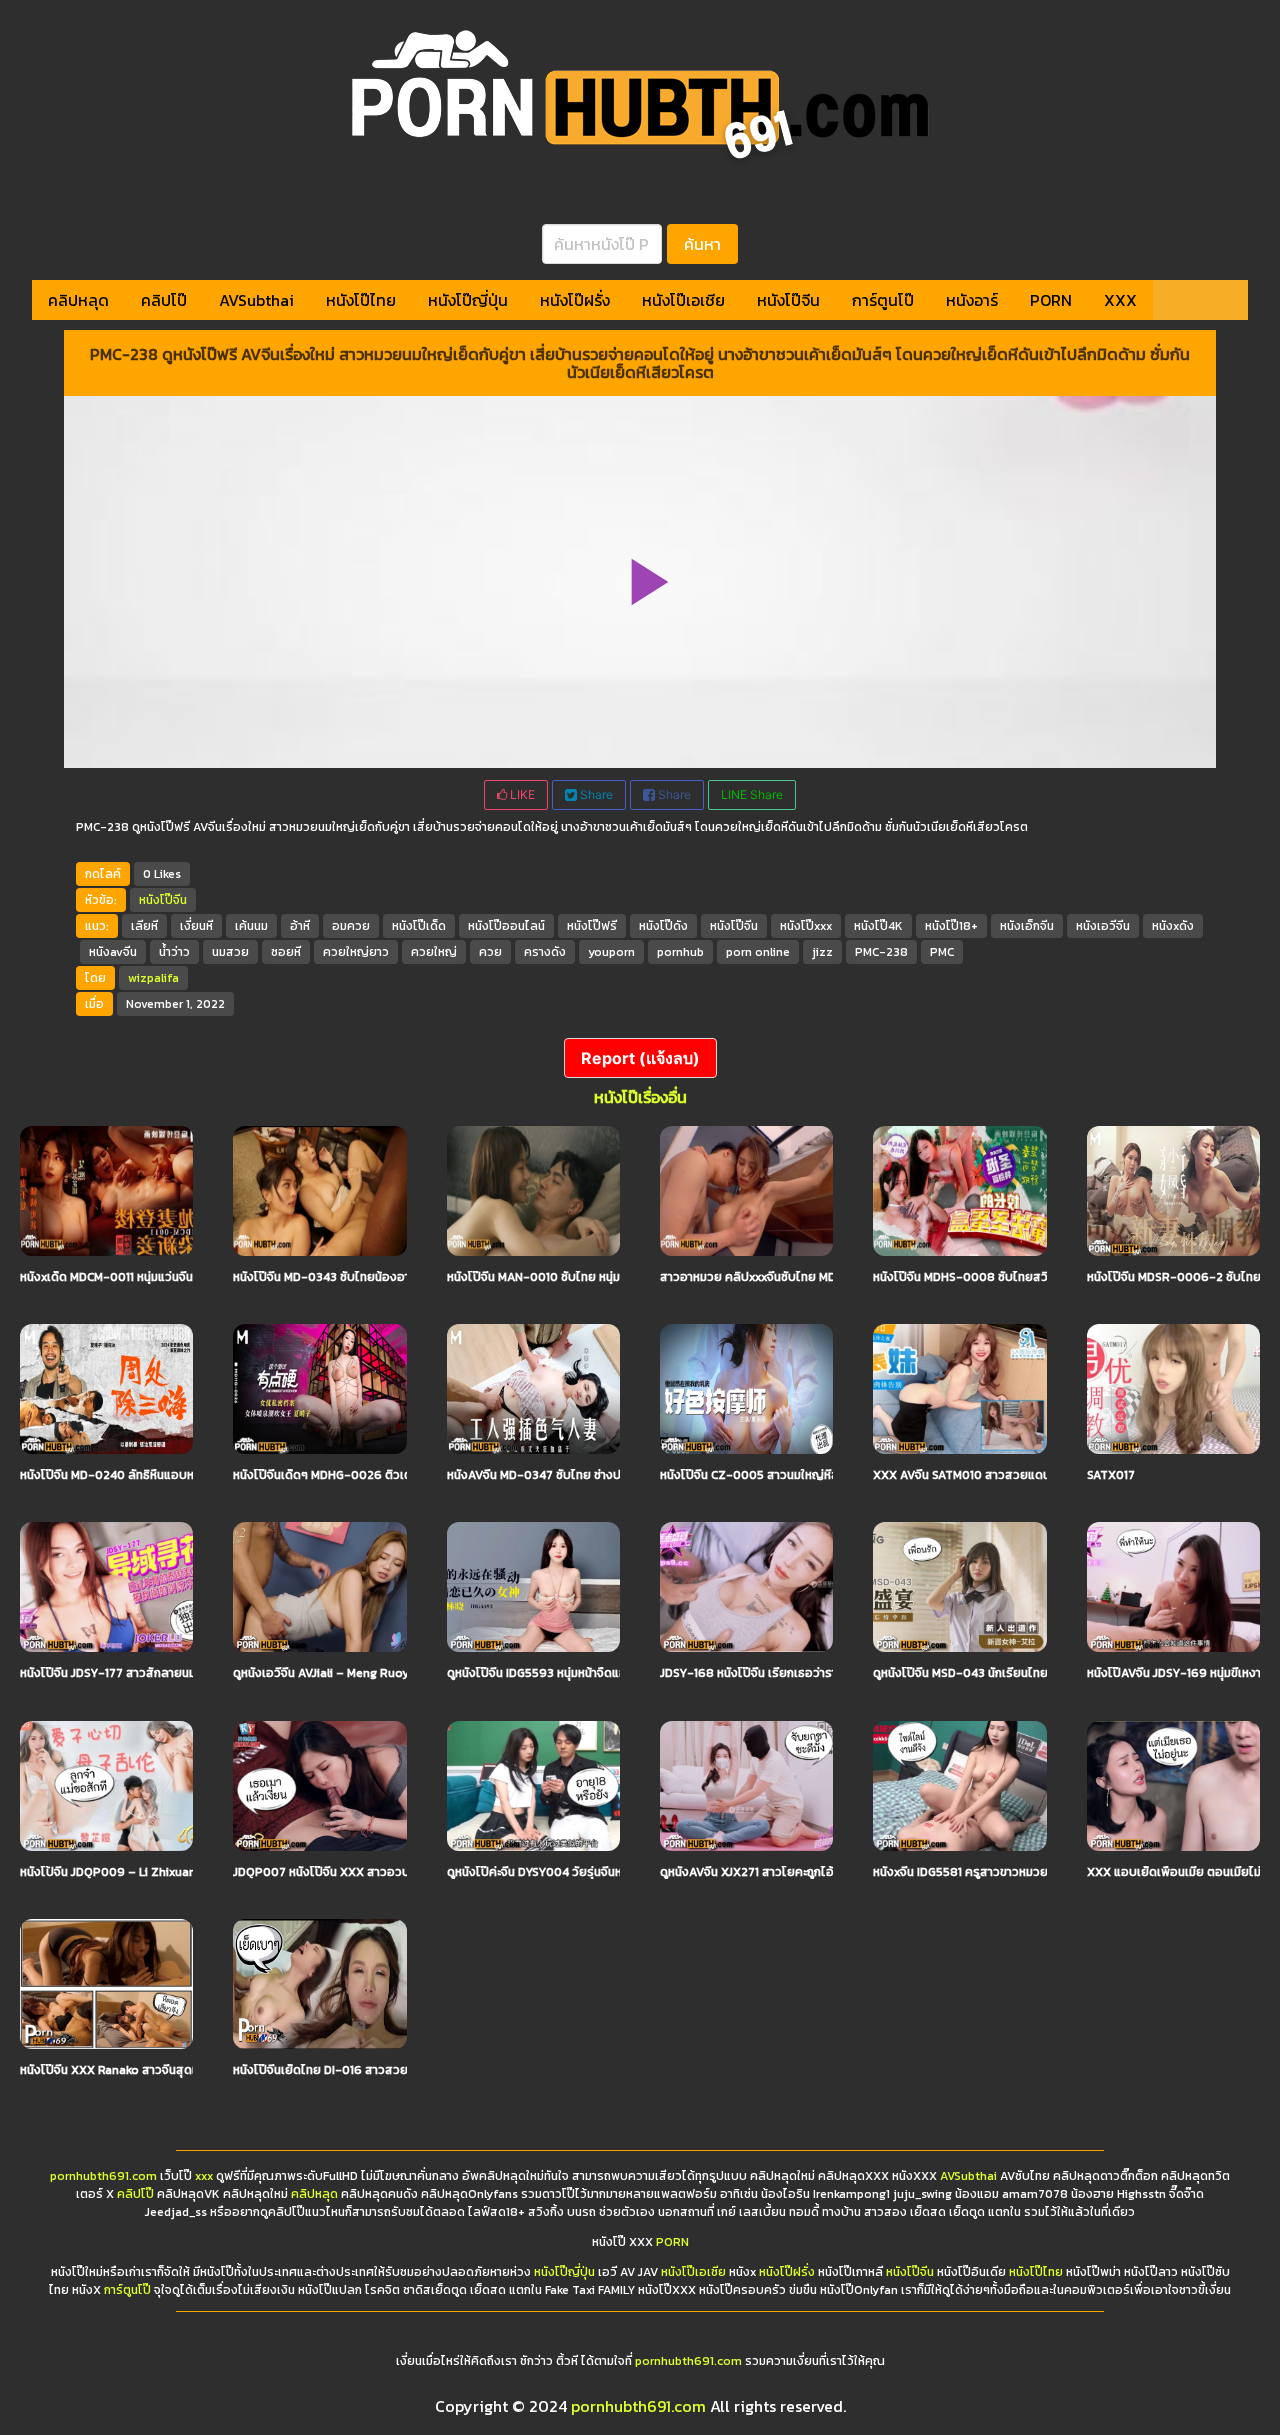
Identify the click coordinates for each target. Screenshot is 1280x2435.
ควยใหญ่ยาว (356, 952)
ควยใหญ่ (434, 952)
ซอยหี (286, 952)
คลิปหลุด (78, 300)
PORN (1051, 300)
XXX (1120, 300)
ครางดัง (545, 952)
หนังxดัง (1173, 926)
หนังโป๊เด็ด (419, 926)
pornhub (680, 952)
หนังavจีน (113, 952)
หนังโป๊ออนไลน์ (506, 926)
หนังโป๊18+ (951, 926)
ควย (490, 952)
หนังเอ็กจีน (1027, 926)
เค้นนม (251, 926)
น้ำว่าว (174, 952)
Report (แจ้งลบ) (640, 1058)
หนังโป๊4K (878, 926)
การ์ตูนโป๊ (883, 300)
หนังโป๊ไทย (361, 300)
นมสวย (230, 952)
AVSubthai (256, 300)
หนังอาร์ (972, 300)
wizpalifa (153, 978)
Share (595, 794)
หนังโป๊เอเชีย (683, 300)
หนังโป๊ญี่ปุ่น (468, 300)
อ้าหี (300, 926)
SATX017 (1111, 1475)
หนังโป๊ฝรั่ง (575, 300)
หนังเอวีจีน (1103, 926)
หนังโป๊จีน (788, 300)
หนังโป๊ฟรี (592, 926)
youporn (611, 952)
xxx (204, 2176)
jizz (822, 952)
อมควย (351, 926)
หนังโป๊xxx (806, 926)
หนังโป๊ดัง (663, 926)
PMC (942, 952)
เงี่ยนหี (196, 926)
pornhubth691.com (103, 2176)
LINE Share (752, 794)
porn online (758, 952)
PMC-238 (881, 952)
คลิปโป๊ (164, 300)
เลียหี (144, 926)
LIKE (521, 794)
